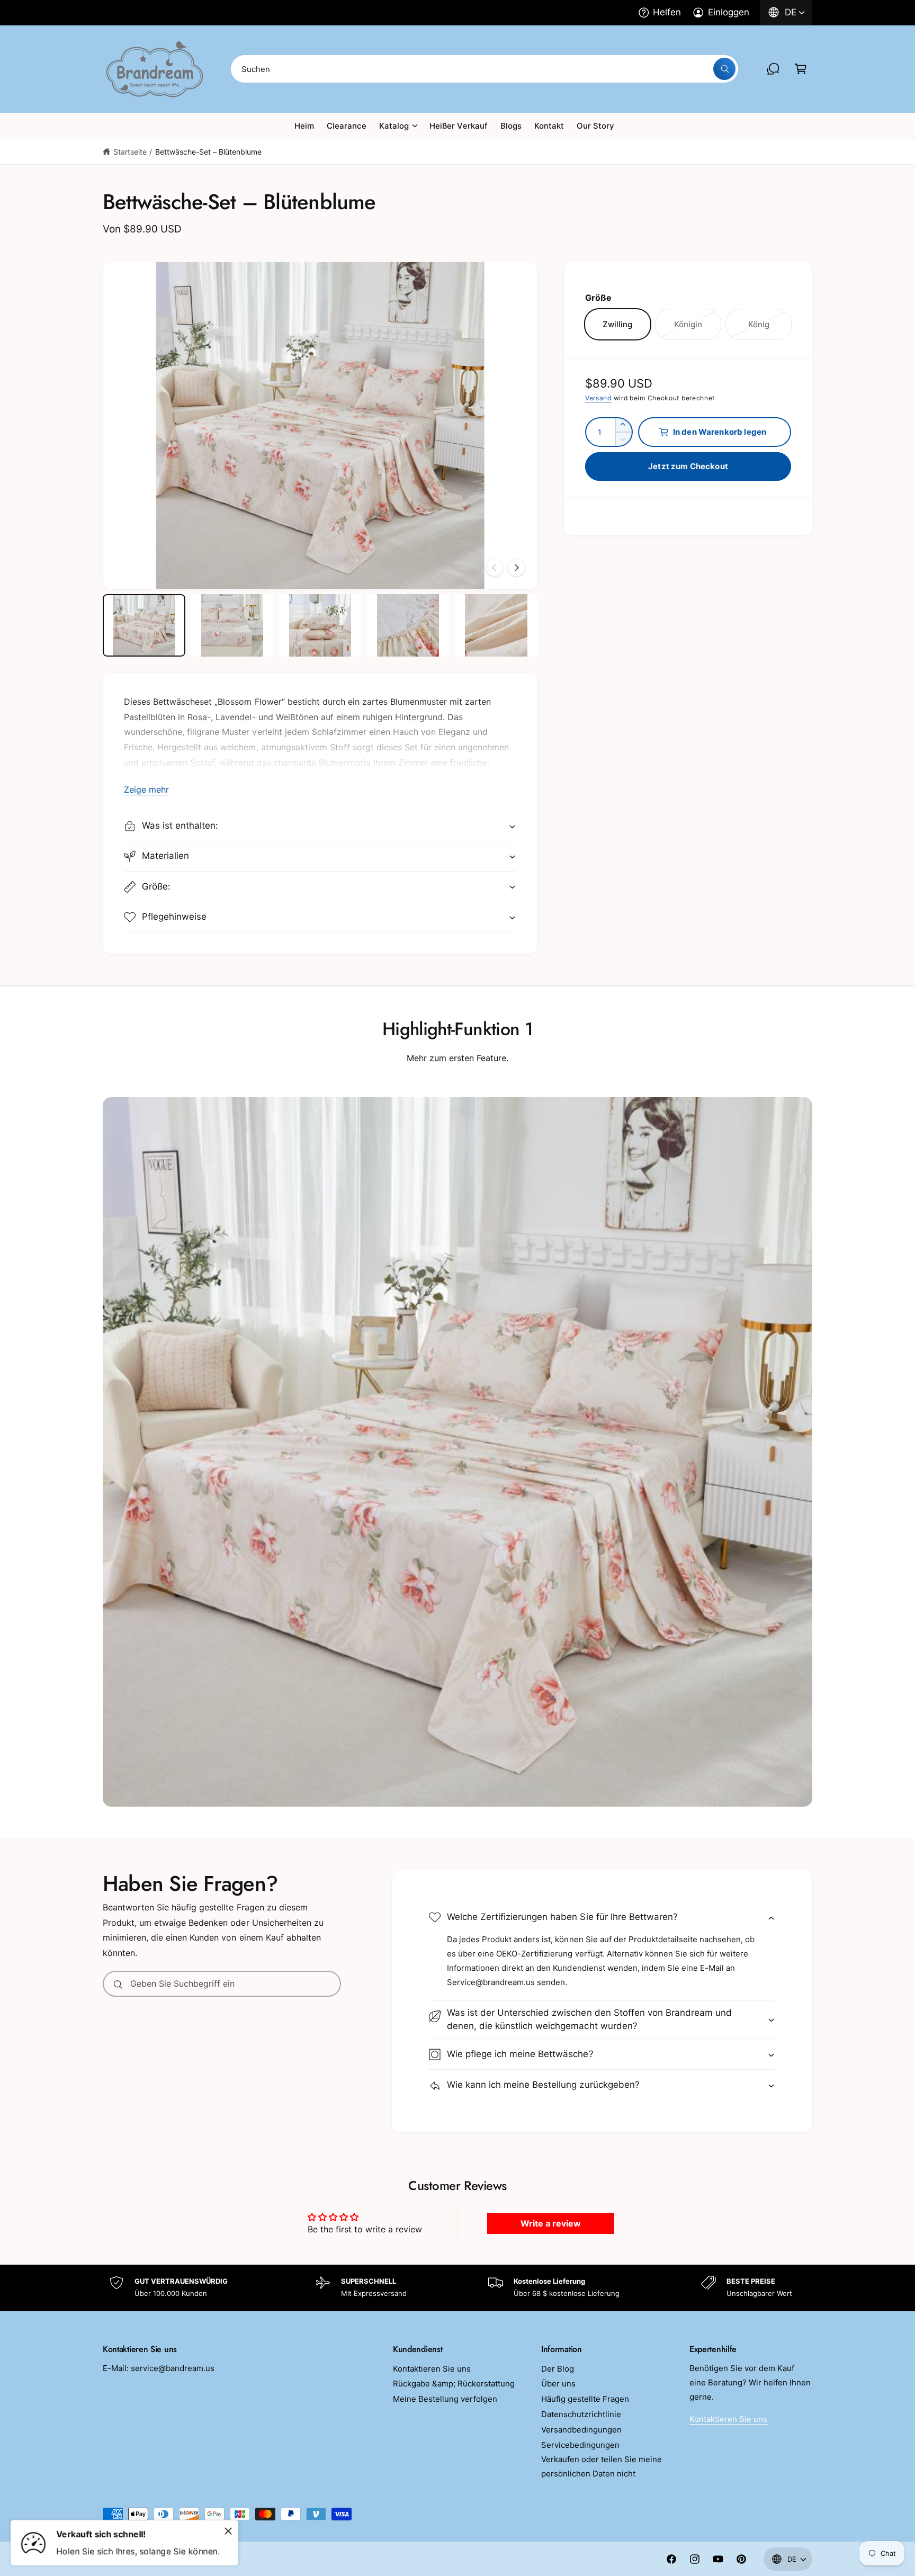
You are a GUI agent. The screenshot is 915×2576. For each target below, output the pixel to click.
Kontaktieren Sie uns (432, 2369)
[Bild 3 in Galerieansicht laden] (320, 625)
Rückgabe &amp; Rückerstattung (454, 2384)
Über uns (558, 2384)
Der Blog (558, 2369)
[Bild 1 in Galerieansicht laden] (144, 625)
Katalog (394, 126)
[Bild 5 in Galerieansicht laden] (496, 625)
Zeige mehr (146, 789)
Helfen (667, 12)
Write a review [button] (551, 2223)
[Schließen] (228, 2531)
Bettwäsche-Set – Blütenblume (208, 152)
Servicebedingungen (580, 2445)
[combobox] (485, 69)
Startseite (130, 152)
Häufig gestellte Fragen (585, 2399)
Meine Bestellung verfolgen (445, 2399)
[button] (801, 69)
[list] (457, 2288)
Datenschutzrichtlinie (581, 2414)
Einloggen (729, 12)
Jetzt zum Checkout (688, 466)
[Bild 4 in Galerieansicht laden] (408, 625)
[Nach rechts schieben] (516, 568)
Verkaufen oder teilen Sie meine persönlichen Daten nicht (602, 2466)
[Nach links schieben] (495, 568)
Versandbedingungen (581, 2430)
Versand (598, 398)
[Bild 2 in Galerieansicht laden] (232, 625)
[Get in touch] (773, 69)
